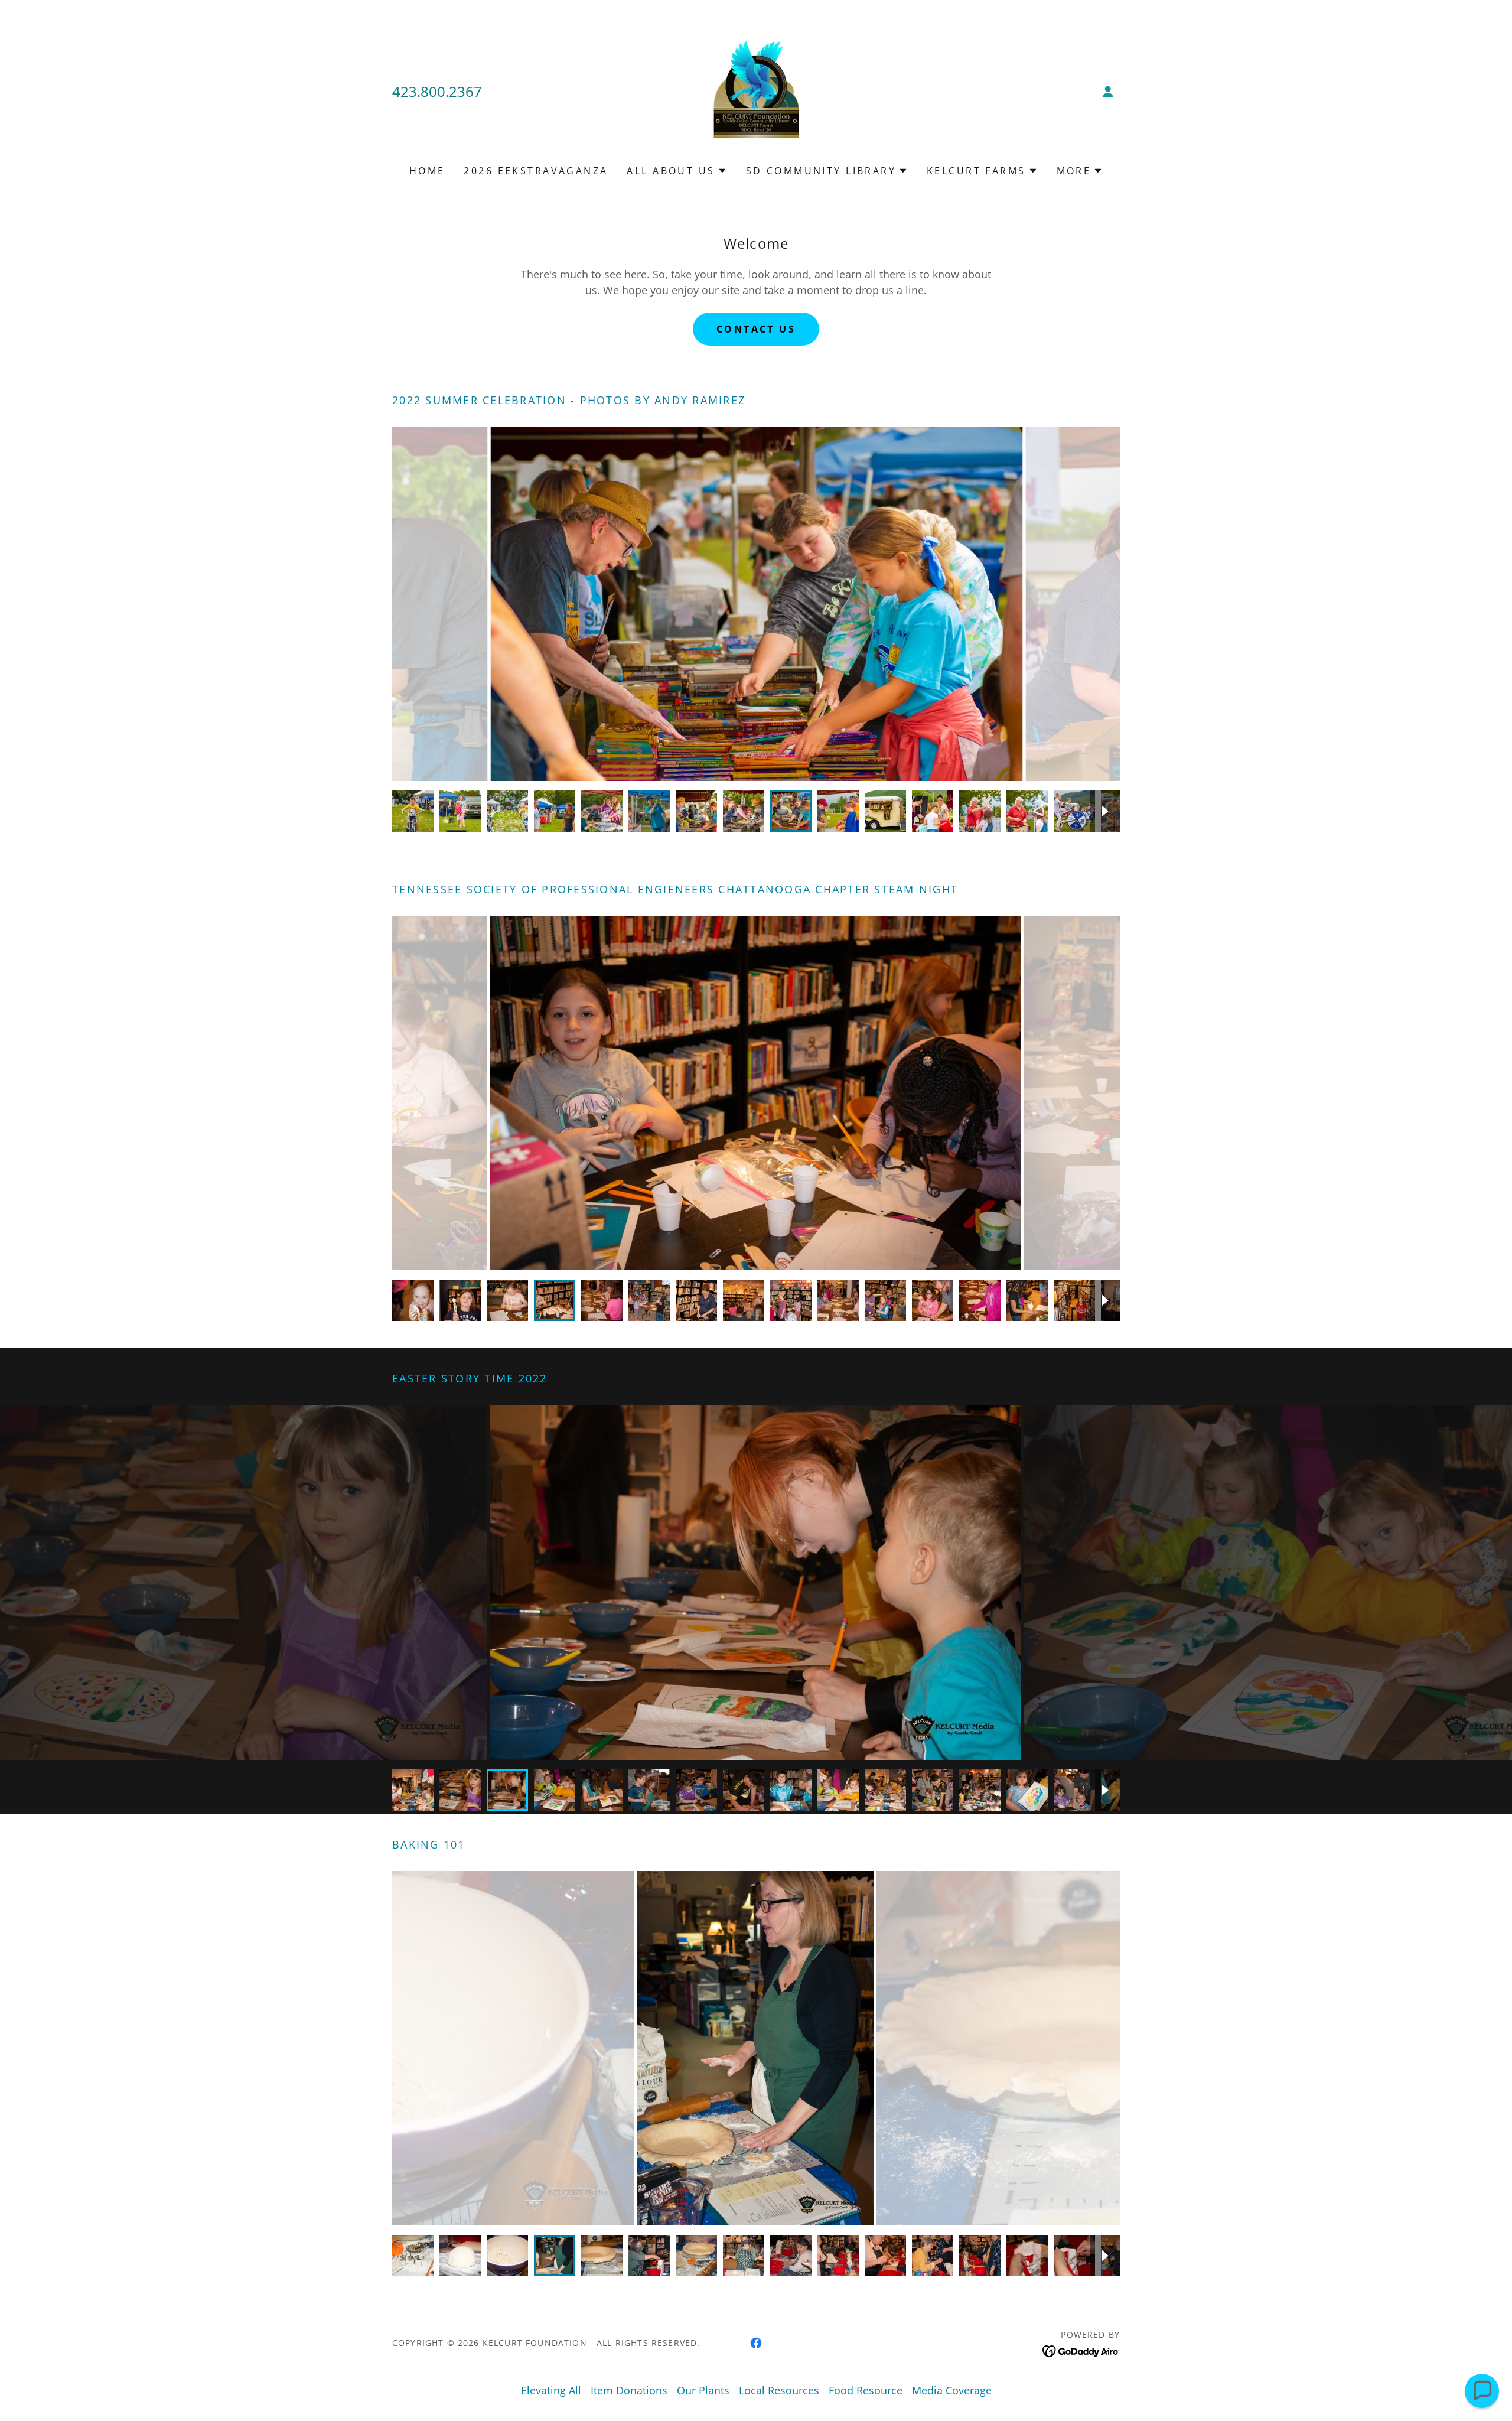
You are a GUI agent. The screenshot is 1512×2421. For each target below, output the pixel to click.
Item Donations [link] (629, 2390)
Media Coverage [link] (952, 2390)
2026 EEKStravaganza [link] (536, 171)
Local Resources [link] (779, 2390)
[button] (1108, 92)
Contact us (756, 329)
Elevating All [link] (551, 2390)
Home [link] (427, 171)
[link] (756, 90)
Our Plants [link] (703, 2390)
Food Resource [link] (866, 2390)
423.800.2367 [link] (437, 91)
